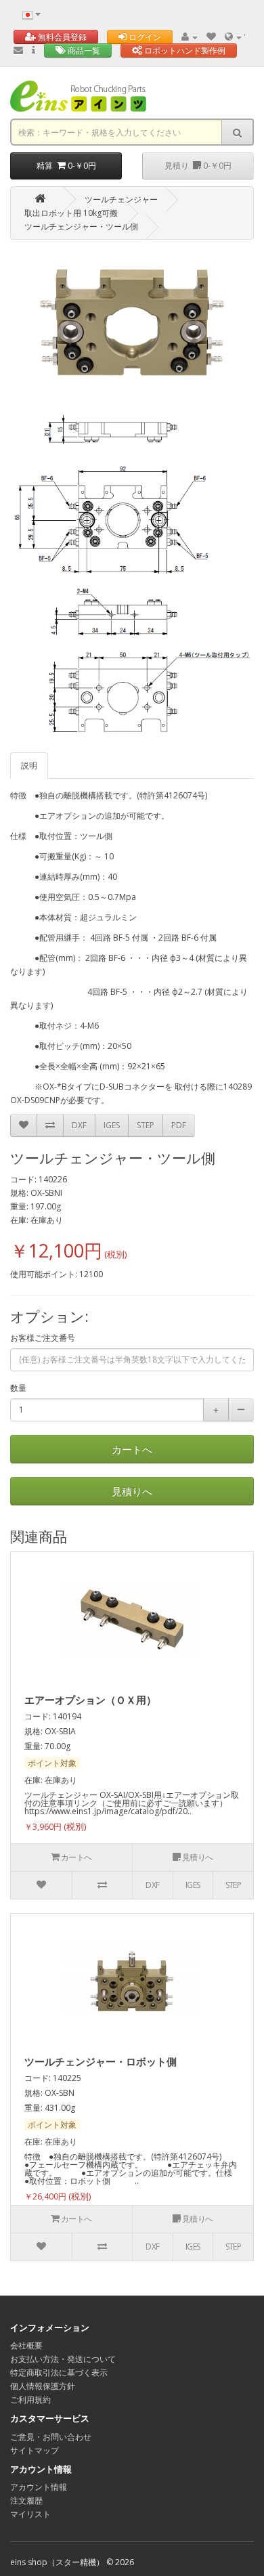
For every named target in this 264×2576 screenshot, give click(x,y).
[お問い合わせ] (18, 50)
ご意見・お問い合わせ (51, 2437)
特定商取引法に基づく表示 (59, 2373)
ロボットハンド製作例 (184, 50)
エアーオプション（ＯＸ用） (90, 1700)
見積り (198, 166)
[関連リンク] (234, 37)
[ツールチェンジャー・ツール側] (132, 322)
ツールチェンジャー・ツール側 (81, 227)
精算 (66, 166)
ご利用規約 (30, 2400)
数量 (18, 1388)
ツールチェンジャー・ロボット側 (101, 2061)
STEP (146, 1125)
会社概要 (26, 2345)
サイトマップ (35, 2450)
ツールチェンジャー (121, 199)
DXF (79, 1125)
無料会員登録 (61, 37)
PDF (179, 1125)
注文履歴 (26, 2500)
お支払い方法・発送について (63, 2359)
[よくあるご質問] (34, 50)
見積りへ (132, 1491)
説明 (29, 766)
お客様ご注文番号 (43, 1338)
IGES (112, 1125)
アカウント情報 (39, 2487)
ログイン (144, 37)
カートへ (132, 1449)
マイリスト (30, 2514)
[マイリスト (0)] (211, 37)
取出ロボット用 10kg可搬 (71, 213)
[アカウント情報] (190, 37)
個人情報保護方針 (43, 2386)
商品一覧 (83, 50)
